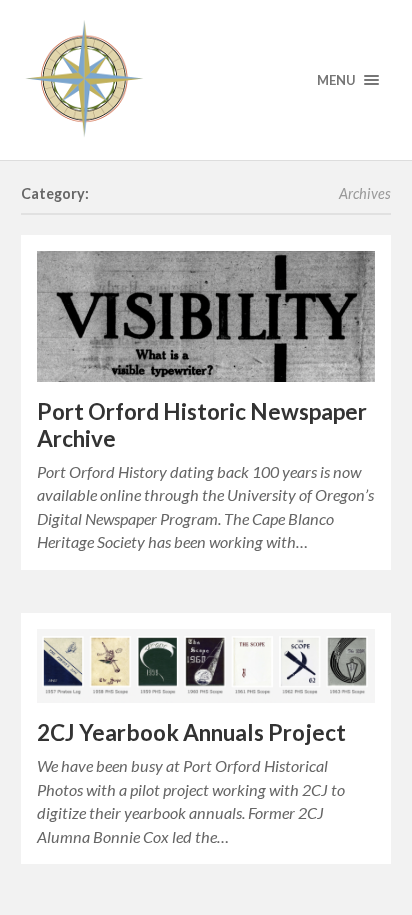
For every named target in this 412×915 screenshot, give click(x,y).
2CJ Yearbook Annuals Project (191, 732)
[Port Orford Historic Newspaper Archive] (206, 316)
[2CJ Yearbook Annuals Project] (206, 666)
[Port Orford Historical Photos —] (206, 80)
